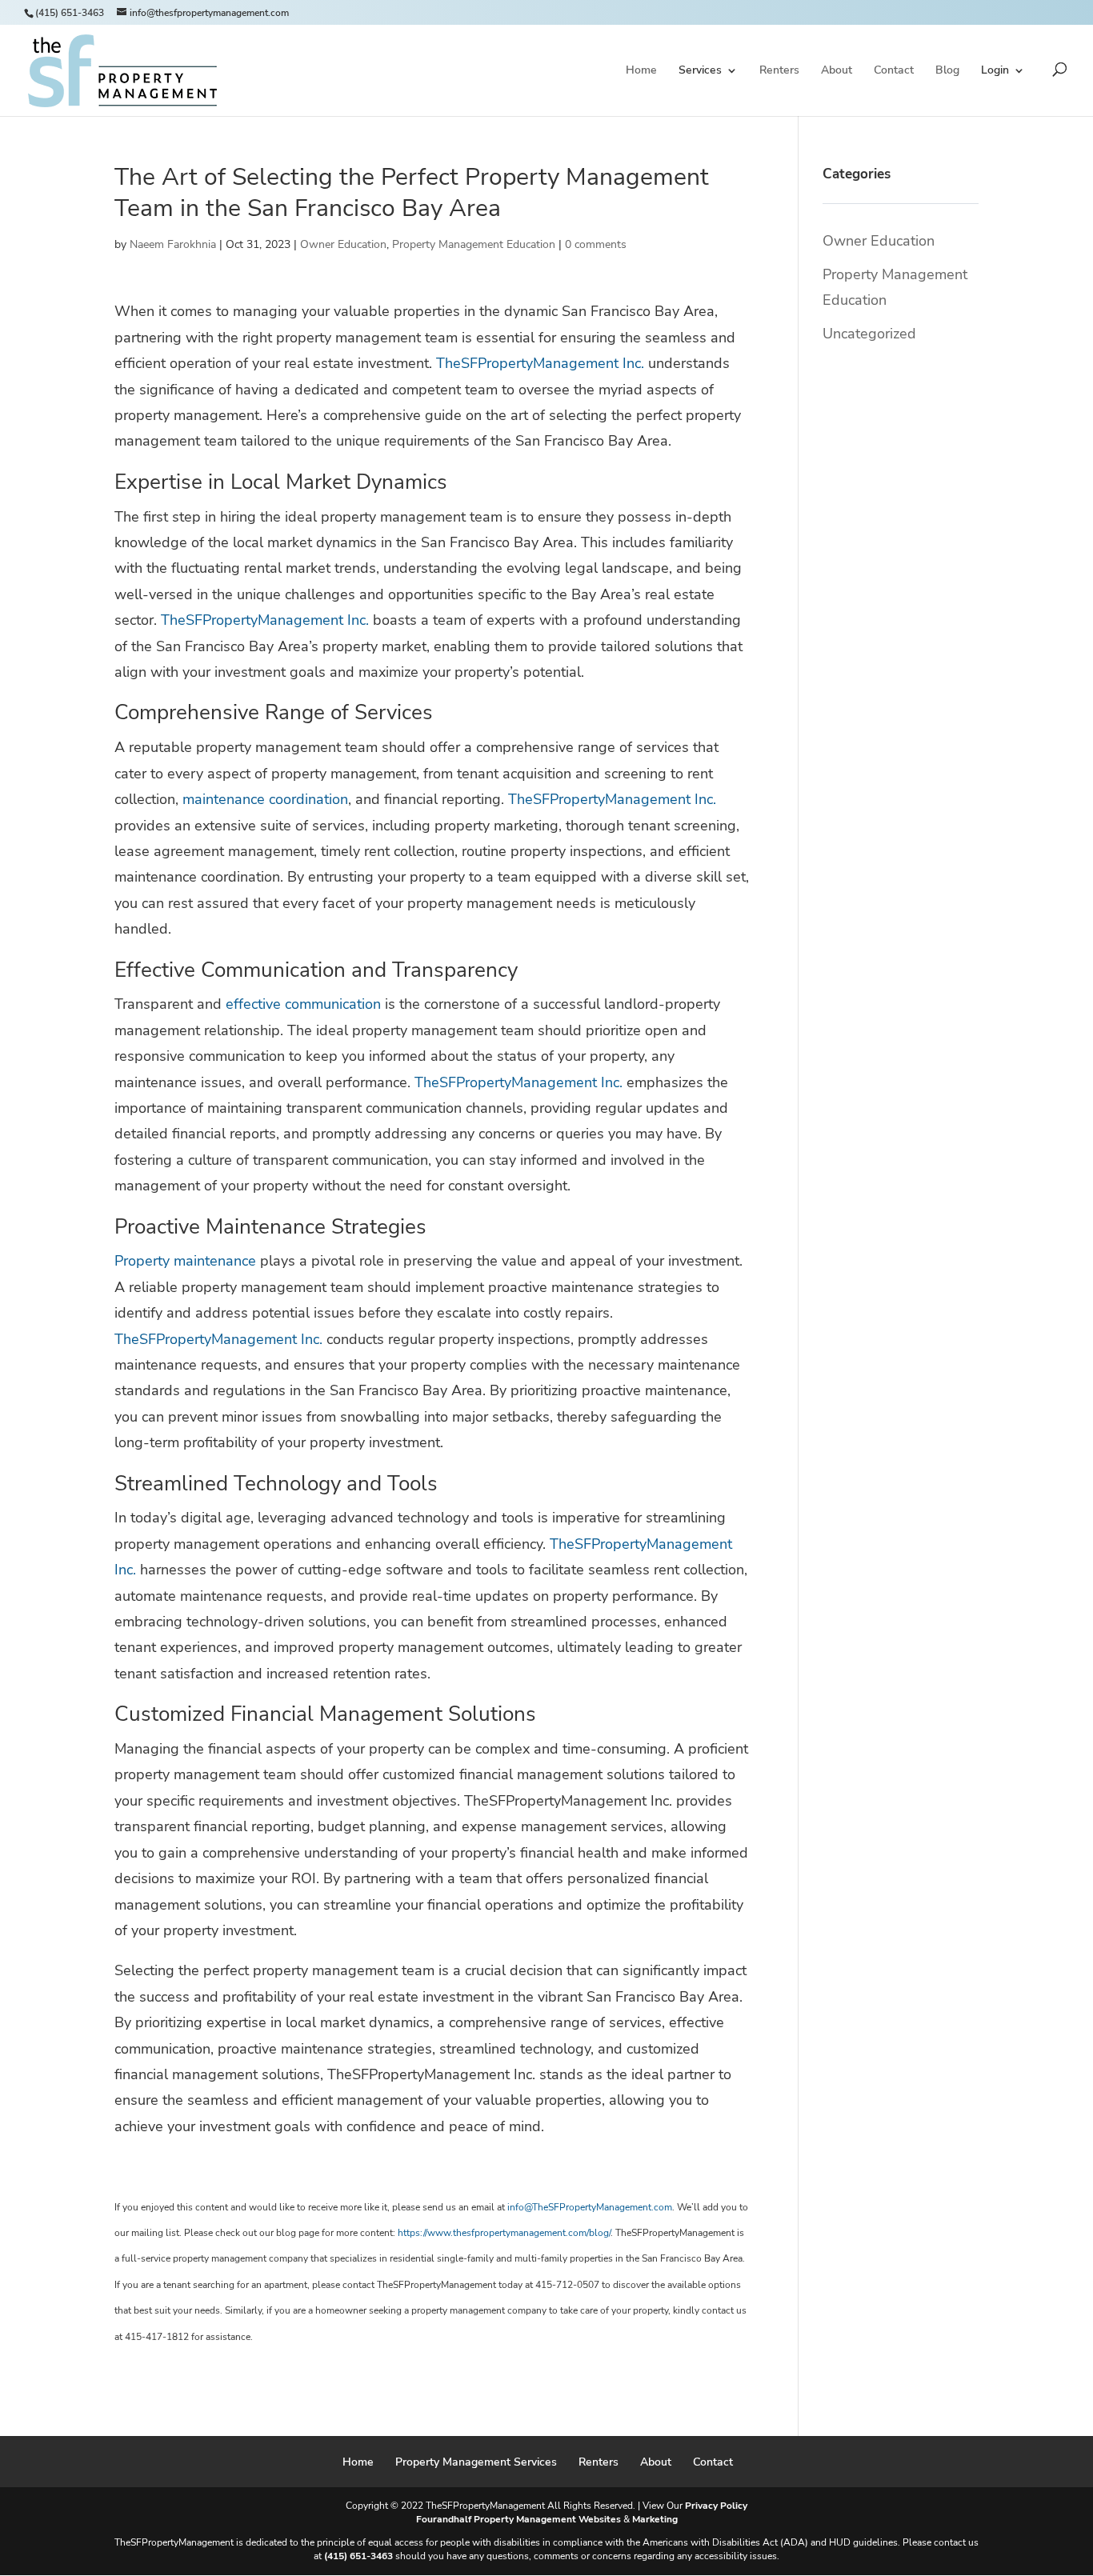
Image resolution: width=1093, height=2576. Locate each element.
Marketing (655, 2519)
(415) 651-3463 (70, 13)
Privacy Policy (716, 2506)
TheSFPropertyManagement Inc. (540, 363)
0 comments (596, 244)
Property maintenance (185, 1261)
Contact (894, 71)
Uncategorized (869, 334)
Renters (779, 71)
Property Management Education (474, 244)
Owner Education (343, 244)
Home (641, 71)
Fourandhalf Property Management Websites (518, 2519)
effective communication (303, 1004)
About (837, 71)
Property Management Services (476, 2462)
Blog (947, 71)
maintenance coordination (265, 799)
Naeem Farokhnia (173, 244)
